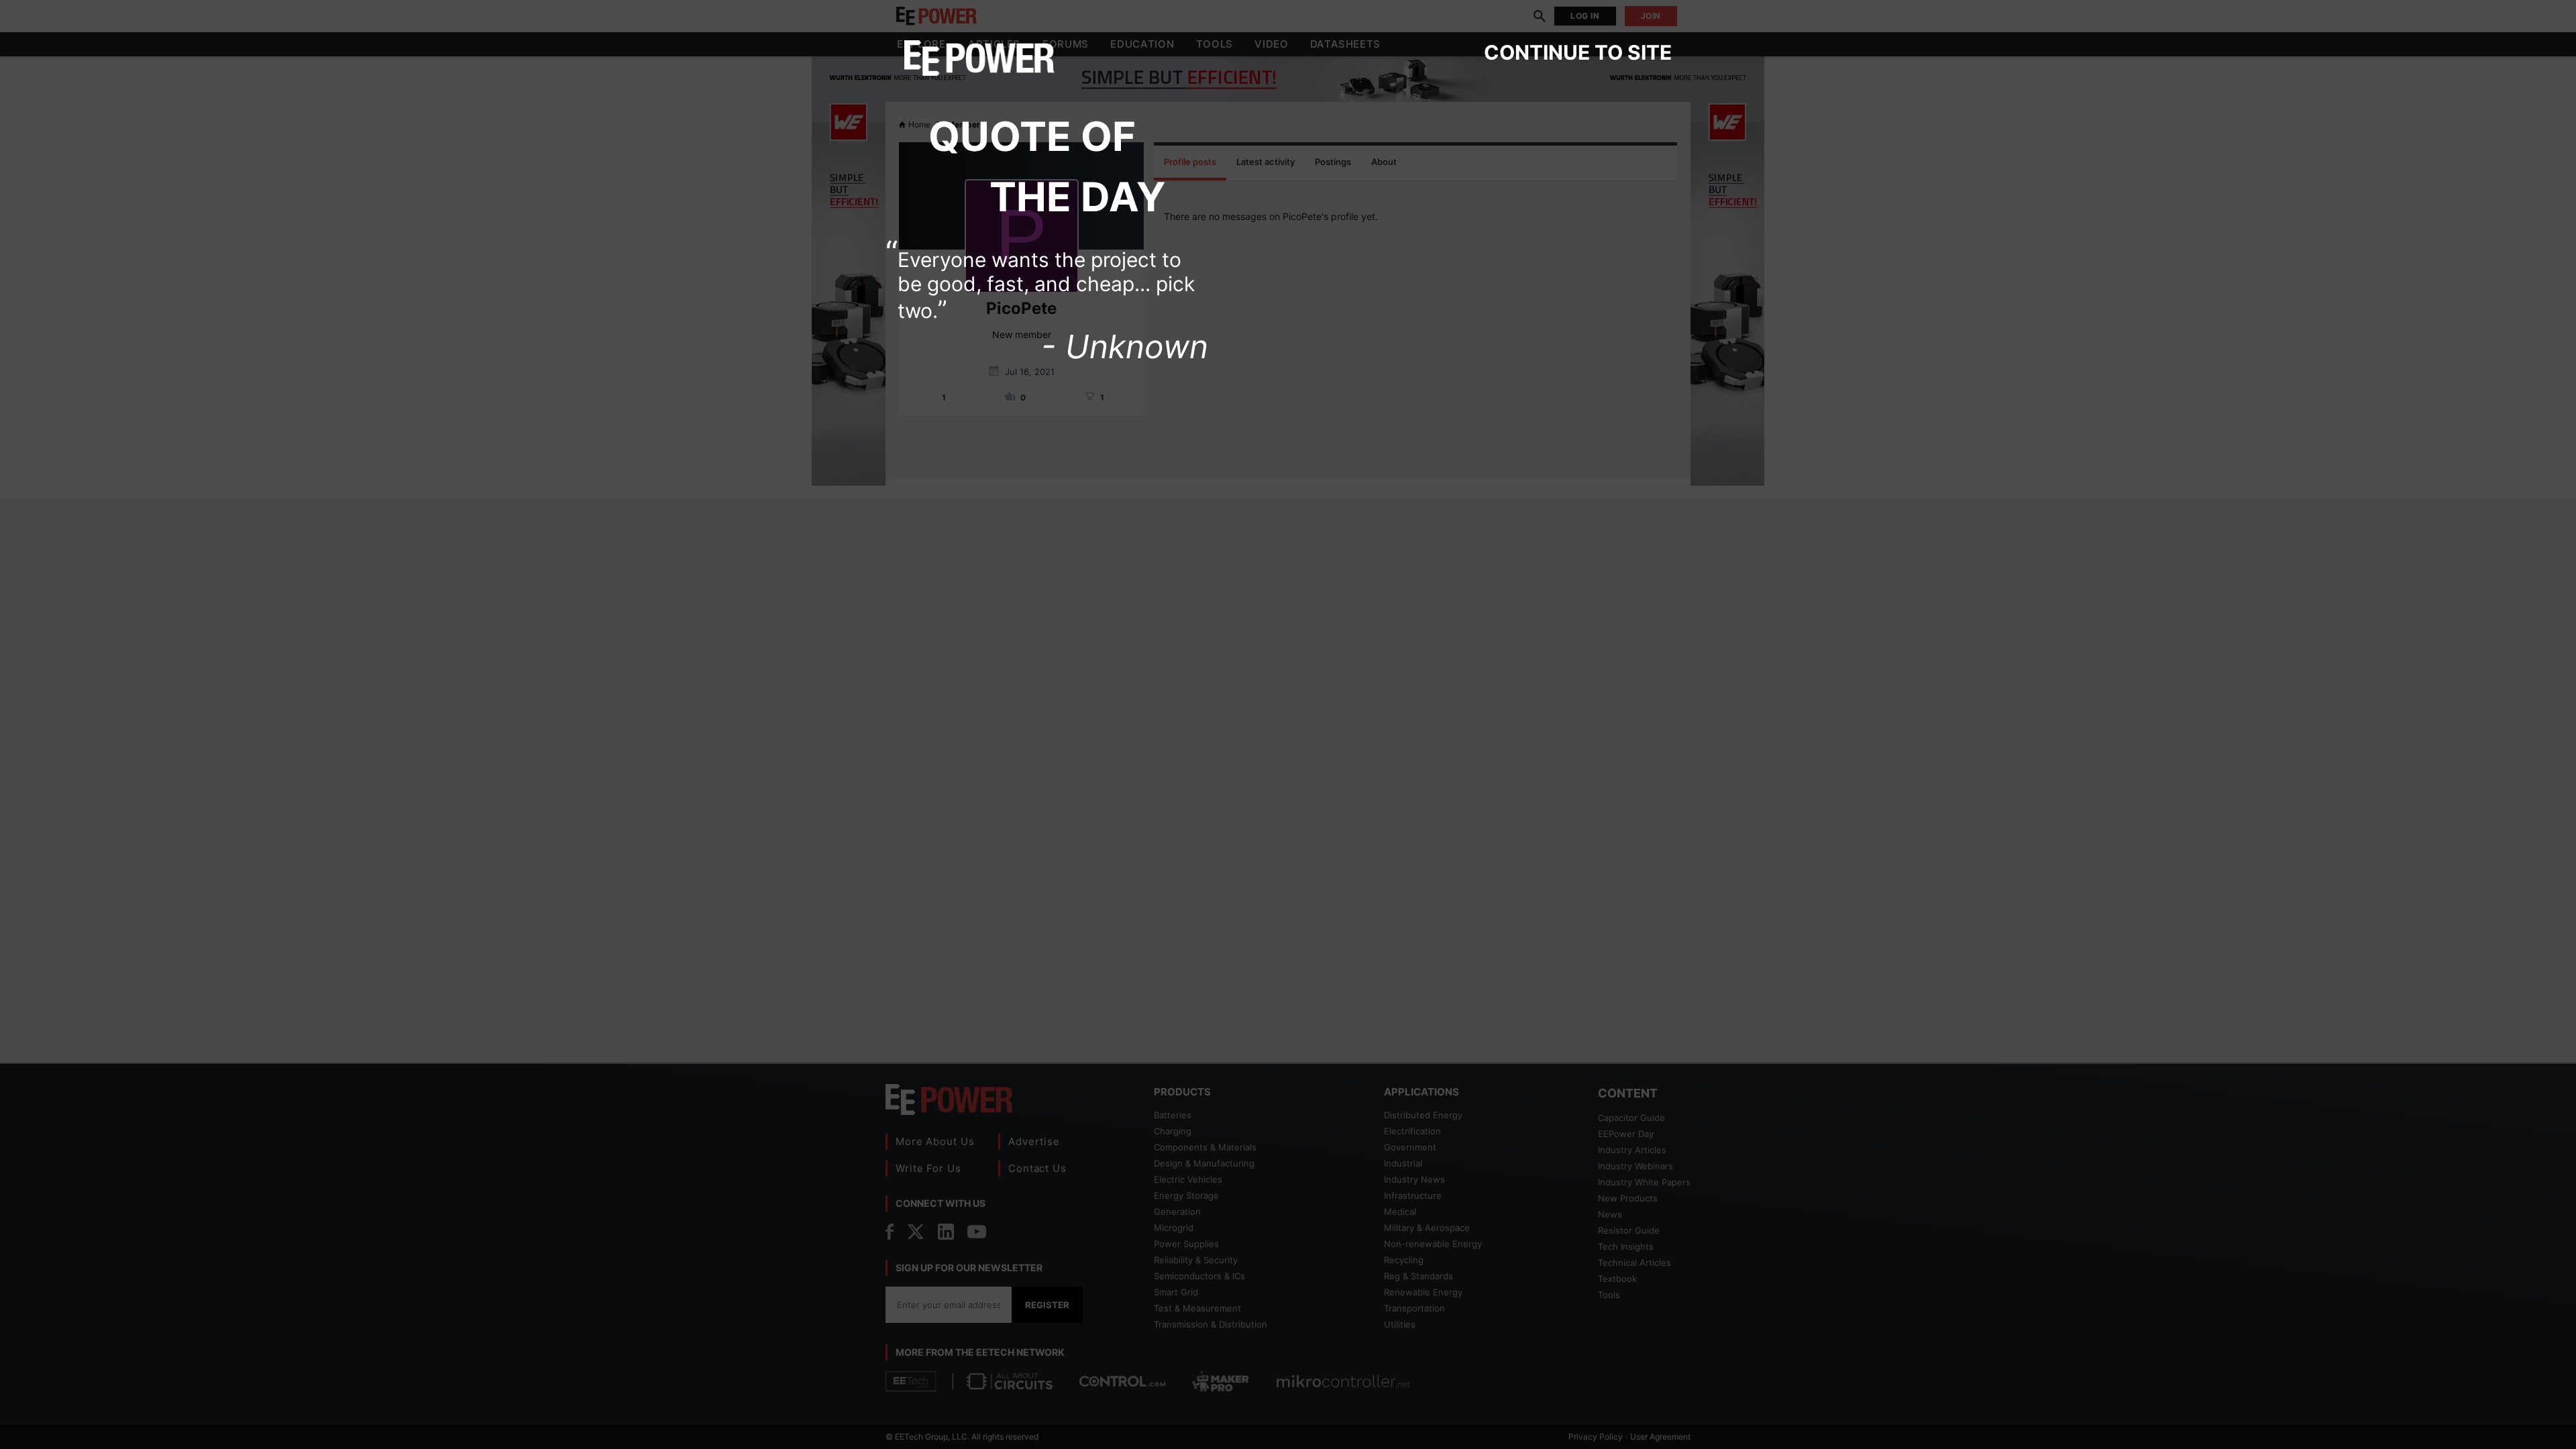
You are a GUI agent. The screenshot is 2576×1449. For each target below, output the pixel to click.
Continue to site (1578, 52)
